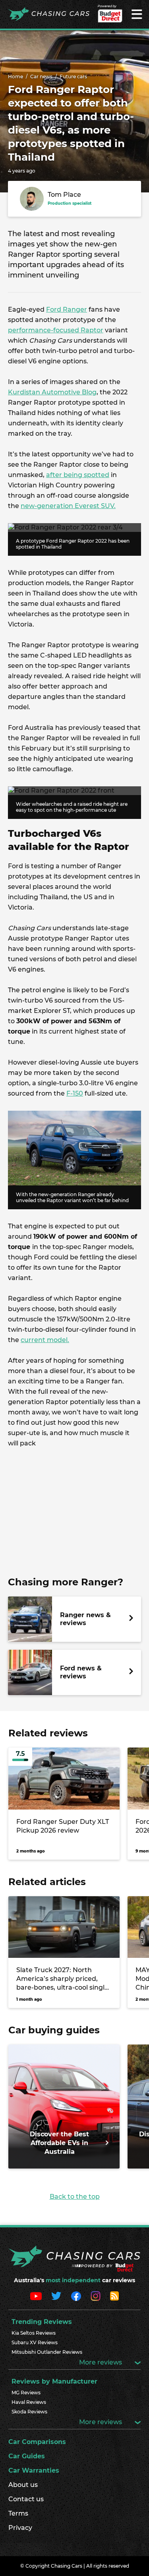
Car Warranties (34, 2470)
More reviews (101, 2362)
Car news (41, 77)
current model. (45, 1340)
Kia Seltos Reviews (34, 2333)
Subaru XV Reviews (35, 2342)
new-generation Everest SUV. (68, 506)
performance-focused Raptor (56, 330)
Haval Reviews (29, 2402)
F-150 (75, 1093)
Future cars (73, 77)
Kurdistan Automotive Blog (52, 392)
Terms (18, 2513)
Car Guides (27, 2456)
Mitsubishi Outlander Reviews (47, 2352)
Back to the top (75, 2197)
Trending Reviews (42, 2322)
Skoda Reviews (29, 2412)
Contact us (26, 2499)
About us (23, 2485)
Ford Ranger (67, 309)
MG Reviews (26, 2393)
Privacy (20, 2528)
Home (15, 77)
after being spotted (78, 475)
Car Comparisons (37, 2442)
